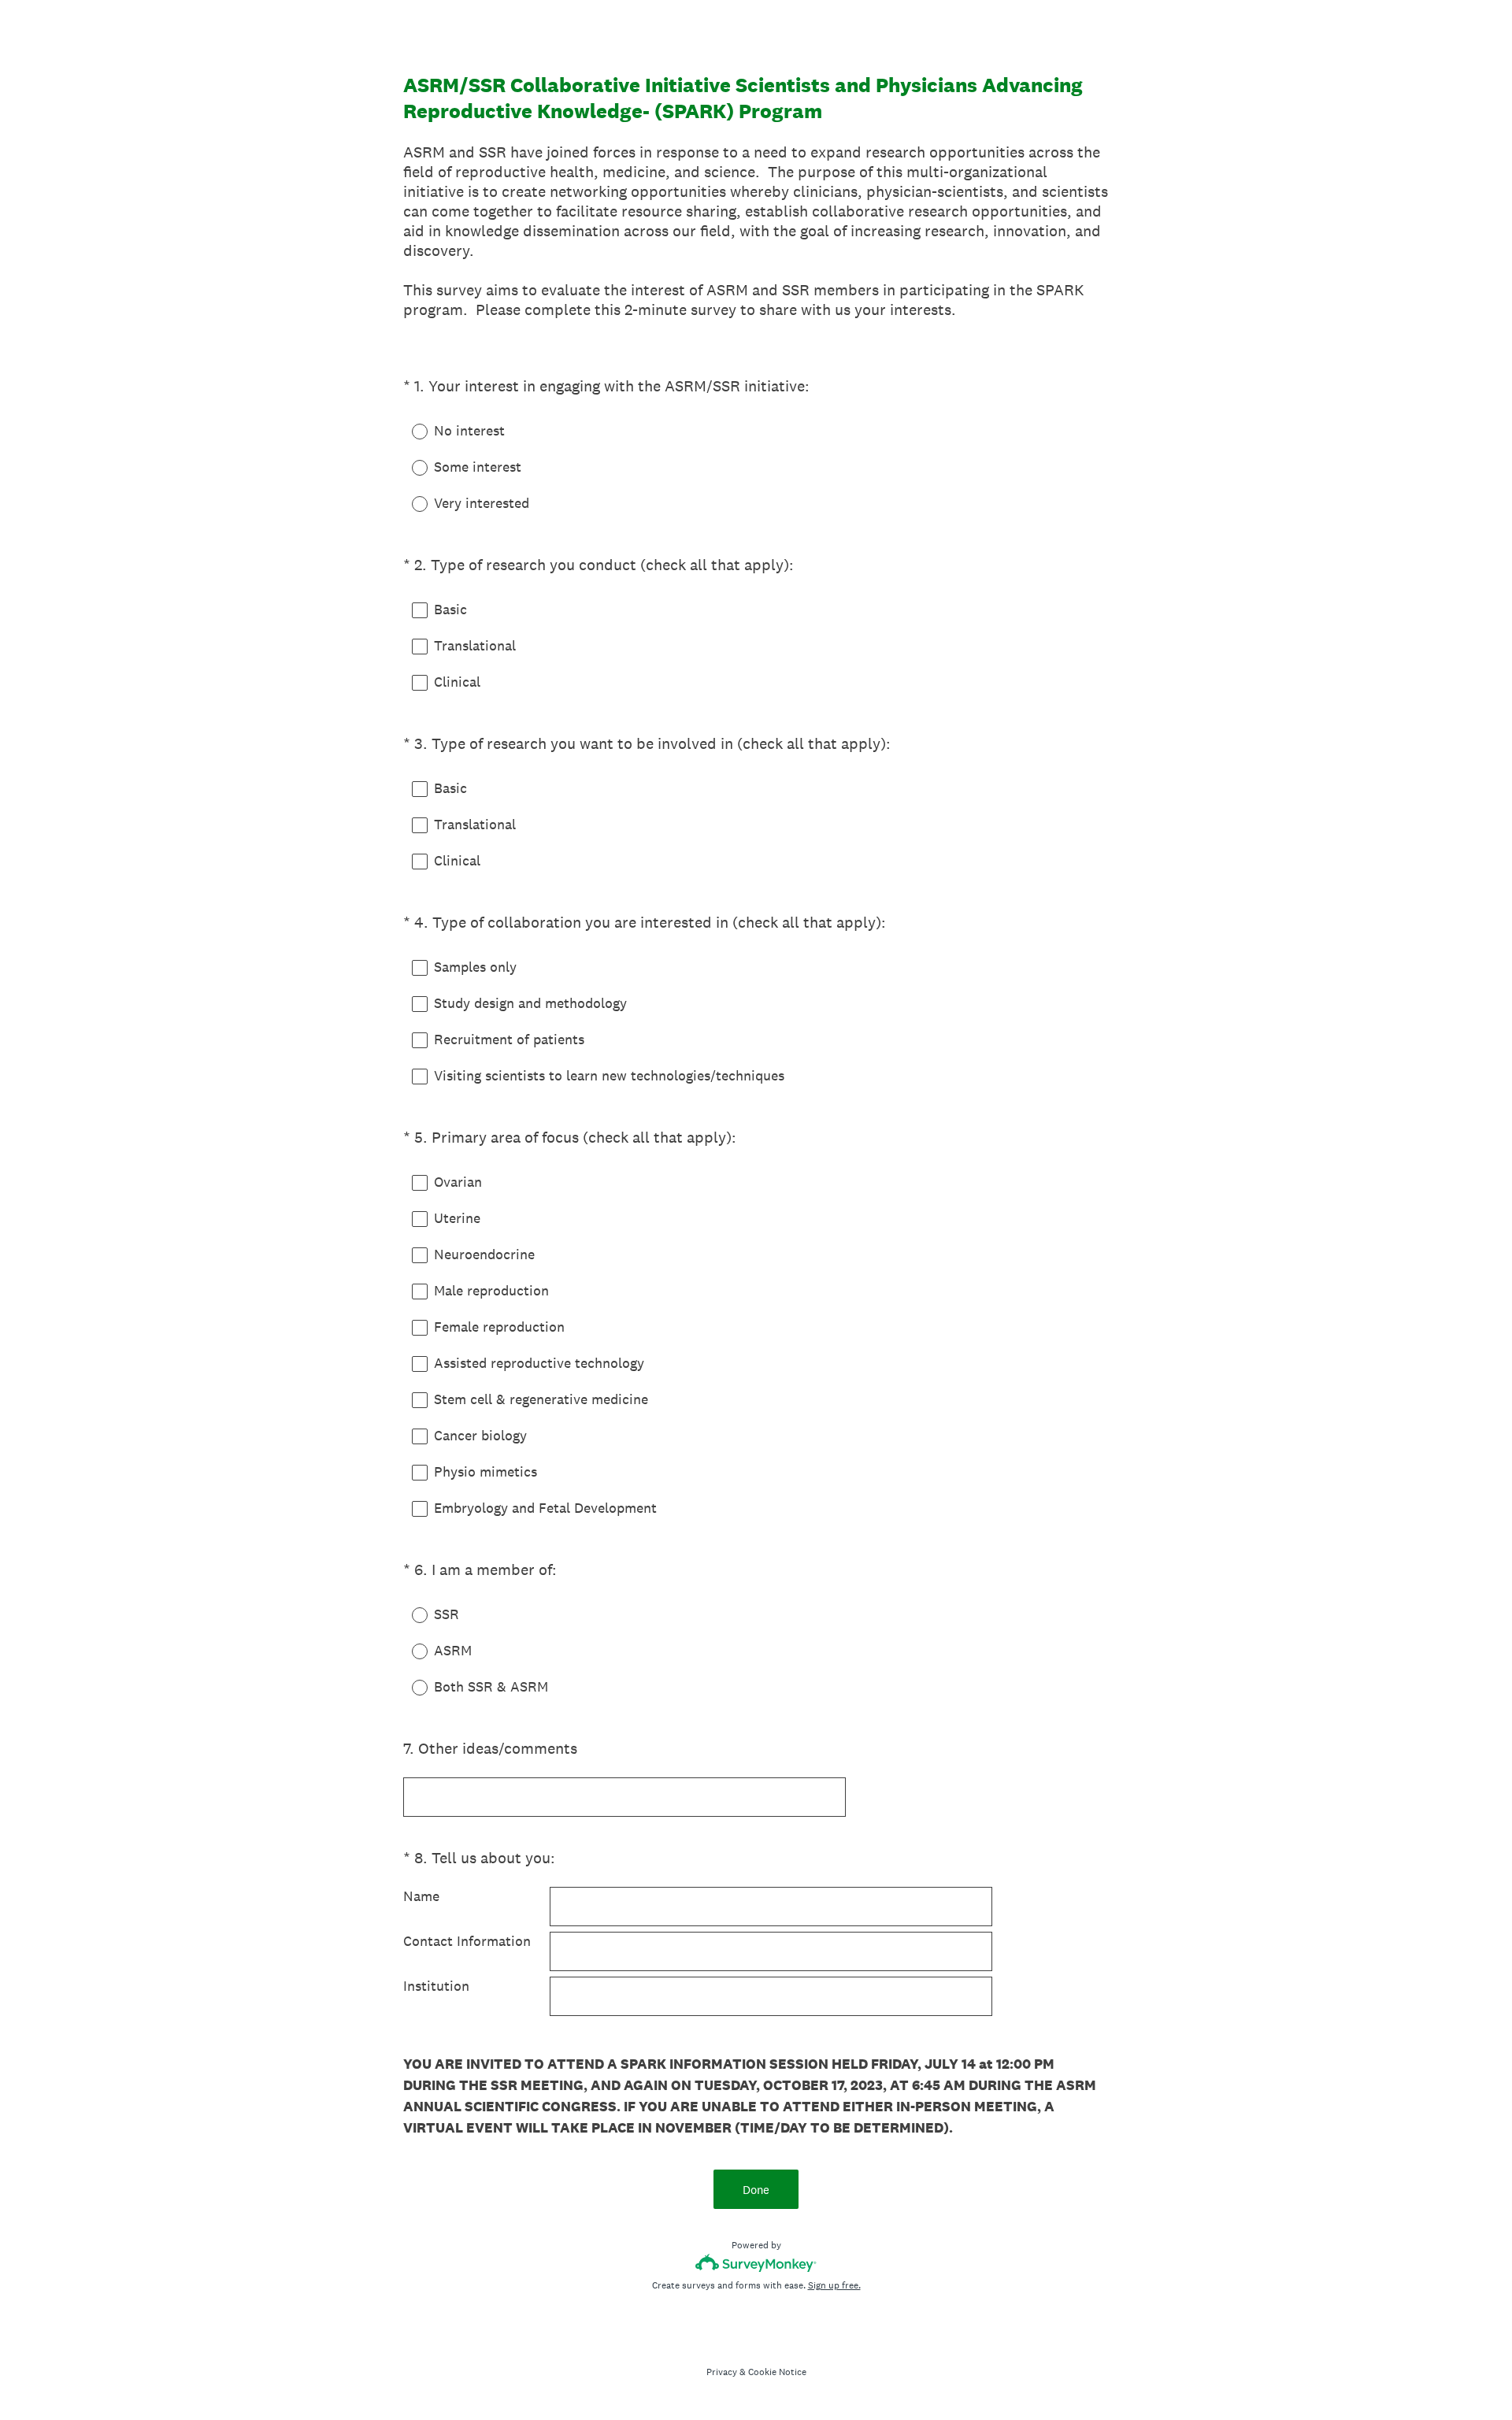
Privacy (722, 2372)
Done (756, 2190)
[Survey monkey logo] (756, 2263)
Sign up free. (834, 2285)
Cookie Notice (777, 2372)
